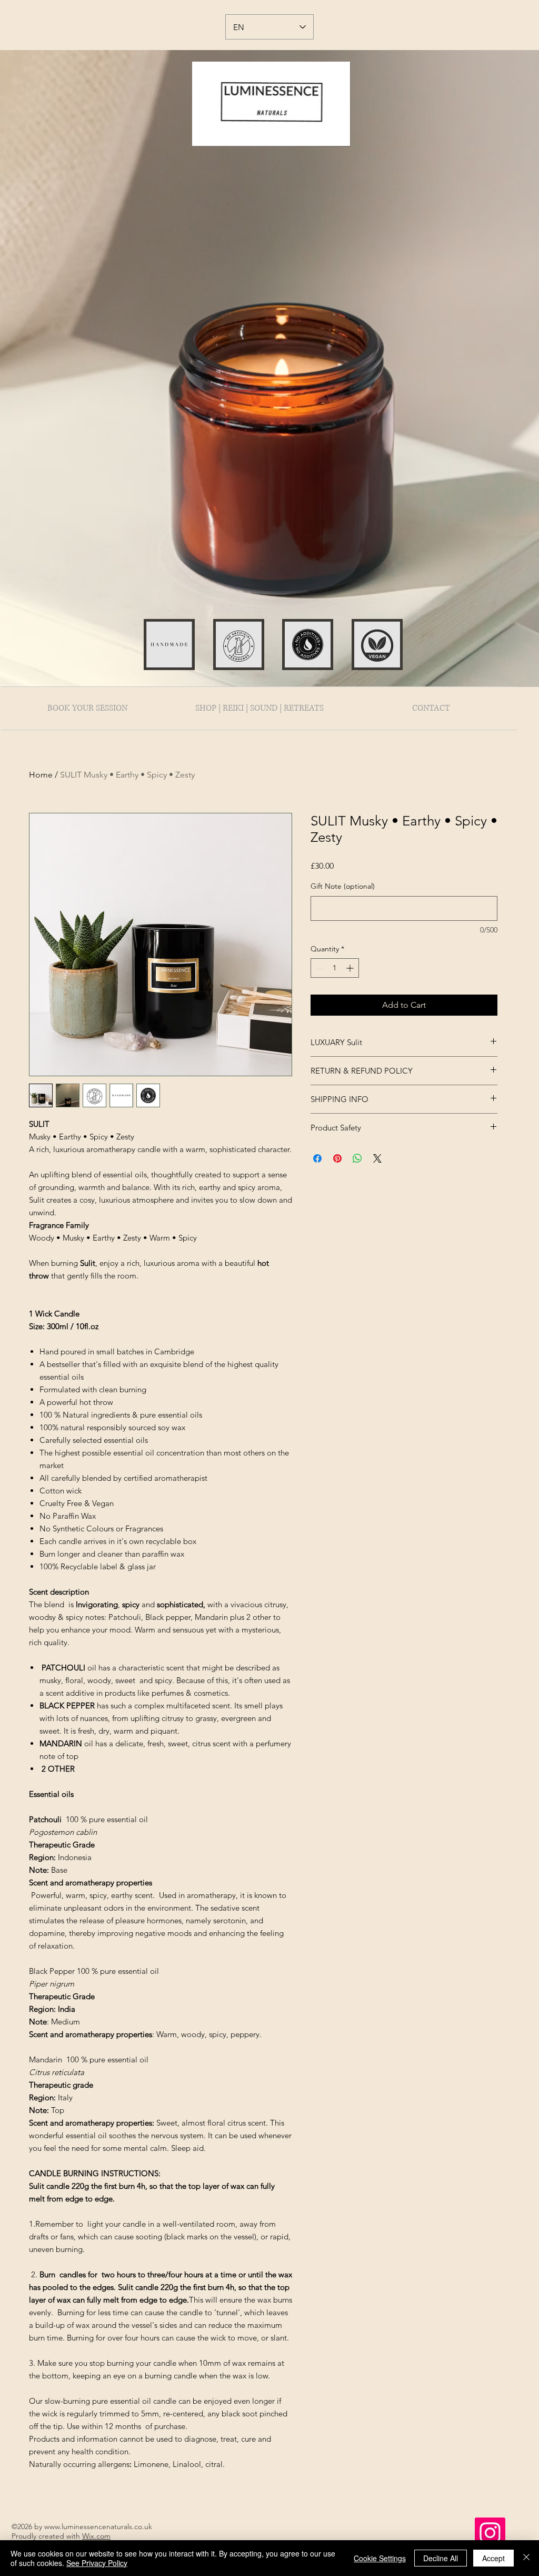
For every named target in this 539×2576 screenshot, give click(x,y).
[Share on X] (377, 1158)
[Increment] (351, 968)
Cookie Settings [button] (380, 2558)
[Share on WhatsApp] (357, 1158)
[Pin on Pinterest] (337, 1158)
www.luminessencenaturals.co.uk (98, 2526)
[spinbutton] (335, 968)
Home (41, 775)
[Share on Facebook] (317, 1158)
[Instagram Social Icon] (490, 2533)
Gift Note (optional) (343, 886)
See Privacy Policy (97, 2563)
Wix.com (96, 2536)
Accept (493, 2558)
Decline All (441, 2558)
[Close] (526, 2558)
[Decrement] (319, 968)
